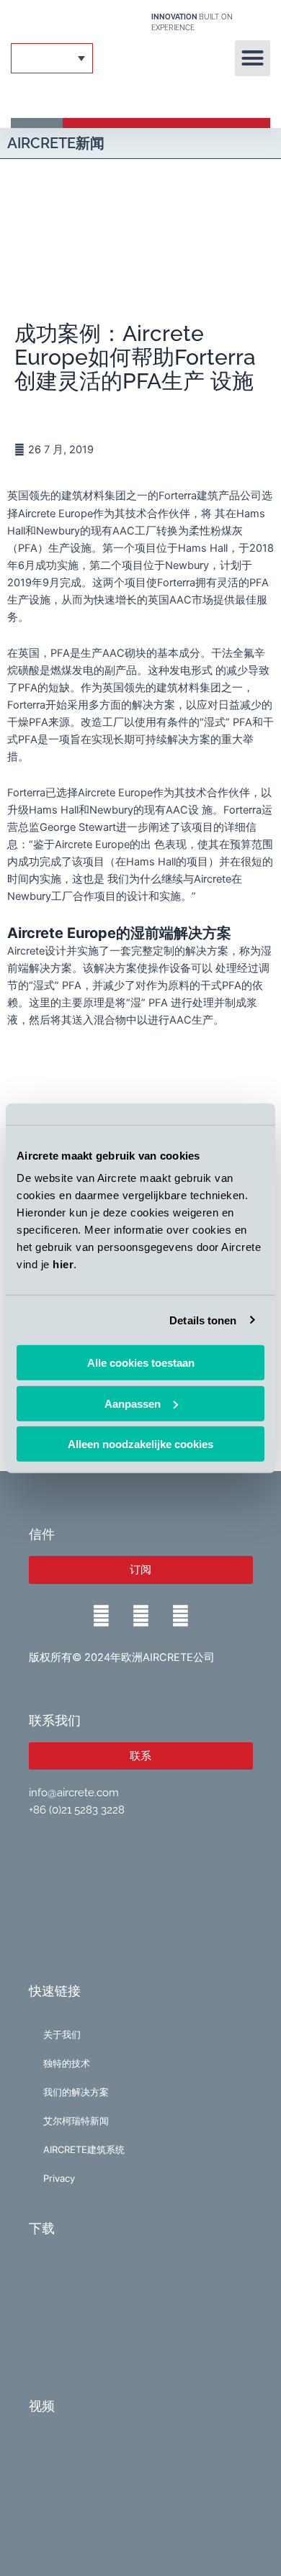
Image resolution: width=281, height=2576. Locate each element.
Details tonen (203, 1320)
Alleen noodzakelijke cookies (140, 1444)
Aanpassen (133, 1403)
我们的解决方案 (76, 2092)
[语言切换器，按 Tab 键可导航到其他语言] (52, 59)
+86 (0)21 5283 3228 (77, 1810)
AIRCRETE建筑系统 (84, 2149)
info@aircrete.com (74, 1792)
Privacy (59, 2178)
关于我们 (62, 2034)
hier (63, 1264)
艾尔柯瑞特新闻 (76, 2121)
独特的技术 (67, 2063)
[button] (253, 58)
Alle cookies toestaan (141, 1363)
